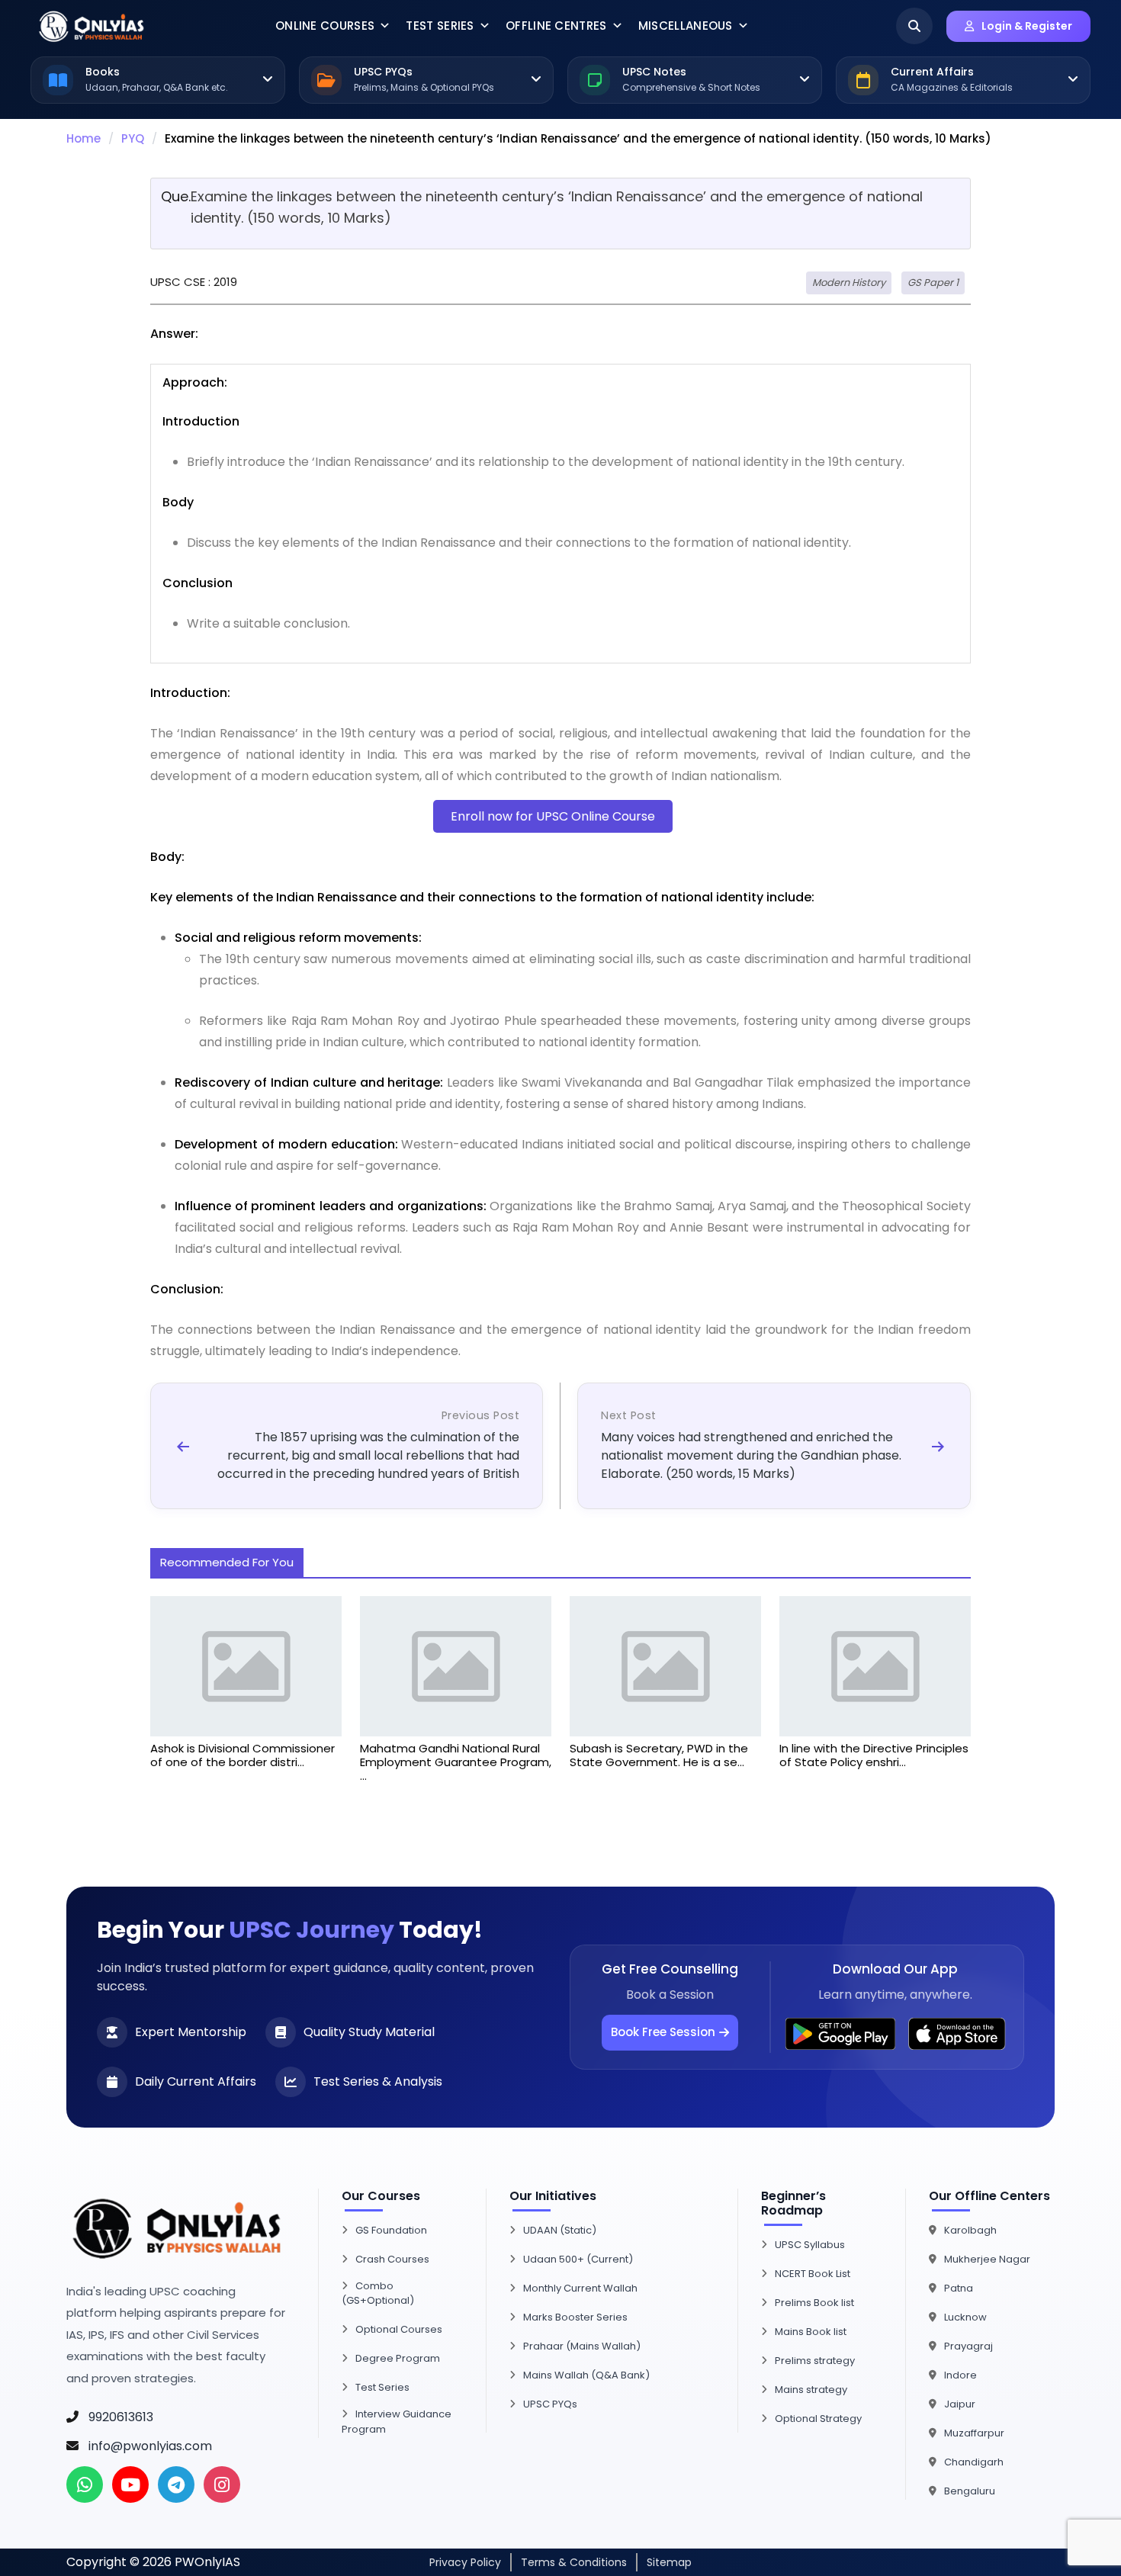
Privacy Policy (465, 2562)
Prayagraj (968, 2346)
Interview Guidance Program (397, 2422)
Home (84, 138)
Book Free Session (663, 2032)
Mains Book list (811, 2332)
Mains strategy (811, 2390)
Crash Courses (392, 2259)
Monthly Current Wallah (580, 2288)
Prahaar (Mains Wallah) (582, 2346)
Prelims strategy (815, 2361)
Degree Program (398, 2358)
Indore (960, 2375)
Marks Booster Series (575, 2317)
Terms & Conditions (574, 2562)
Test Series (440, 26)
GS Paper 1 (933, 283)
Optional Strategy (818, 2419)
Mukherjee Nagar (987, 2259)
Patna (959, 2288)
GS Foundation (391, 2230)
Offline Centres (556, 26)
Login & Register (1027, 26)
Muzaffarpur (974, 2433)
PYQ (133, 138)
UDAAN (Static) (560, 2230)
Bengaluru (970, 2491)
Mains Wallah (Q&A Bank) (586, 2375)
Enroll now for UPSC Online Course (553, 816)
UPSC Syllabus (810, 2245)
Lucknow (965, 2317)
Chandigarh (974, 2462)
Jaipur (960, 2404)
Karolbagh (970, 2230)
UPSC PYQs (550, 2404)
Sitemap (669, 2562)
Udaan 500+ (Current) (578, 2259)
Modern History (849, 283)
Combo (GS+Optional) (378, 2293)
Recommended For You (227, 1562)
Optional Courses (399, 2329)
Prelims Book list (814, 2303)
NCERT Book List (813, 2274)
